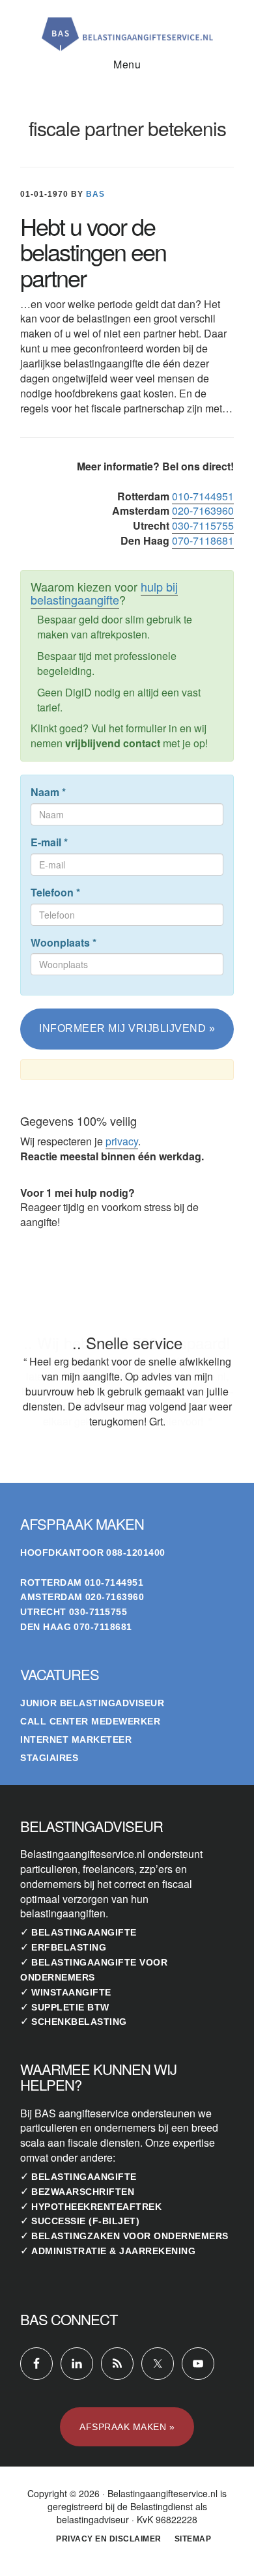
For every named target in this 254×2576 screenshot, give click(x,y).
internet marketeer (76, 1739)
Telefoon (55, 893)
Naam (48, 792)
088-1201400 (136, 1553)
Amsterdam (51, 1597)
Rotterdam (51, 1582)
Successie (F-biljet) (85, 2221)
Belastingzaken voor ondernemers (130, 2236)
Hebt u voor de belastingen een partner (93, 251)
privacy (122, 1141)
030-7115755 (203, 525)
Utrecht (43, 1612)
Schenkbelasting (79, 2022)
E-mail (49, 842)
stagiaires (49, 1758)
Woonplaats (63, 943)
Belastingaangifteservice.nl (127, 29)
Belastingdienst (162, 2506)
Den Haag (46, 1627)
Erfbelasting (69, 1947)
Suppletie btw (70, 2007)
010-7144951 (203, 496)
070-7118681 (203, 540)
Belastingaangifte (84, 1932)
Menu (127, 64)
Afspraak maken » (127, 2427)
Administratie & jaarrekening (113, 2251)
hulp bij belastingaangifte (104, 593)
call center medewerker (90, 1721)
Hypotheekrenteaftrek (96, 2207)
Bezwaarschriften (83, 2192)
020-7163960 (203, 510)
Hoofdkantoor (62, 1553)
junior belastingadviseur (92, 1703)
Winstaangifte (71, 1992)
